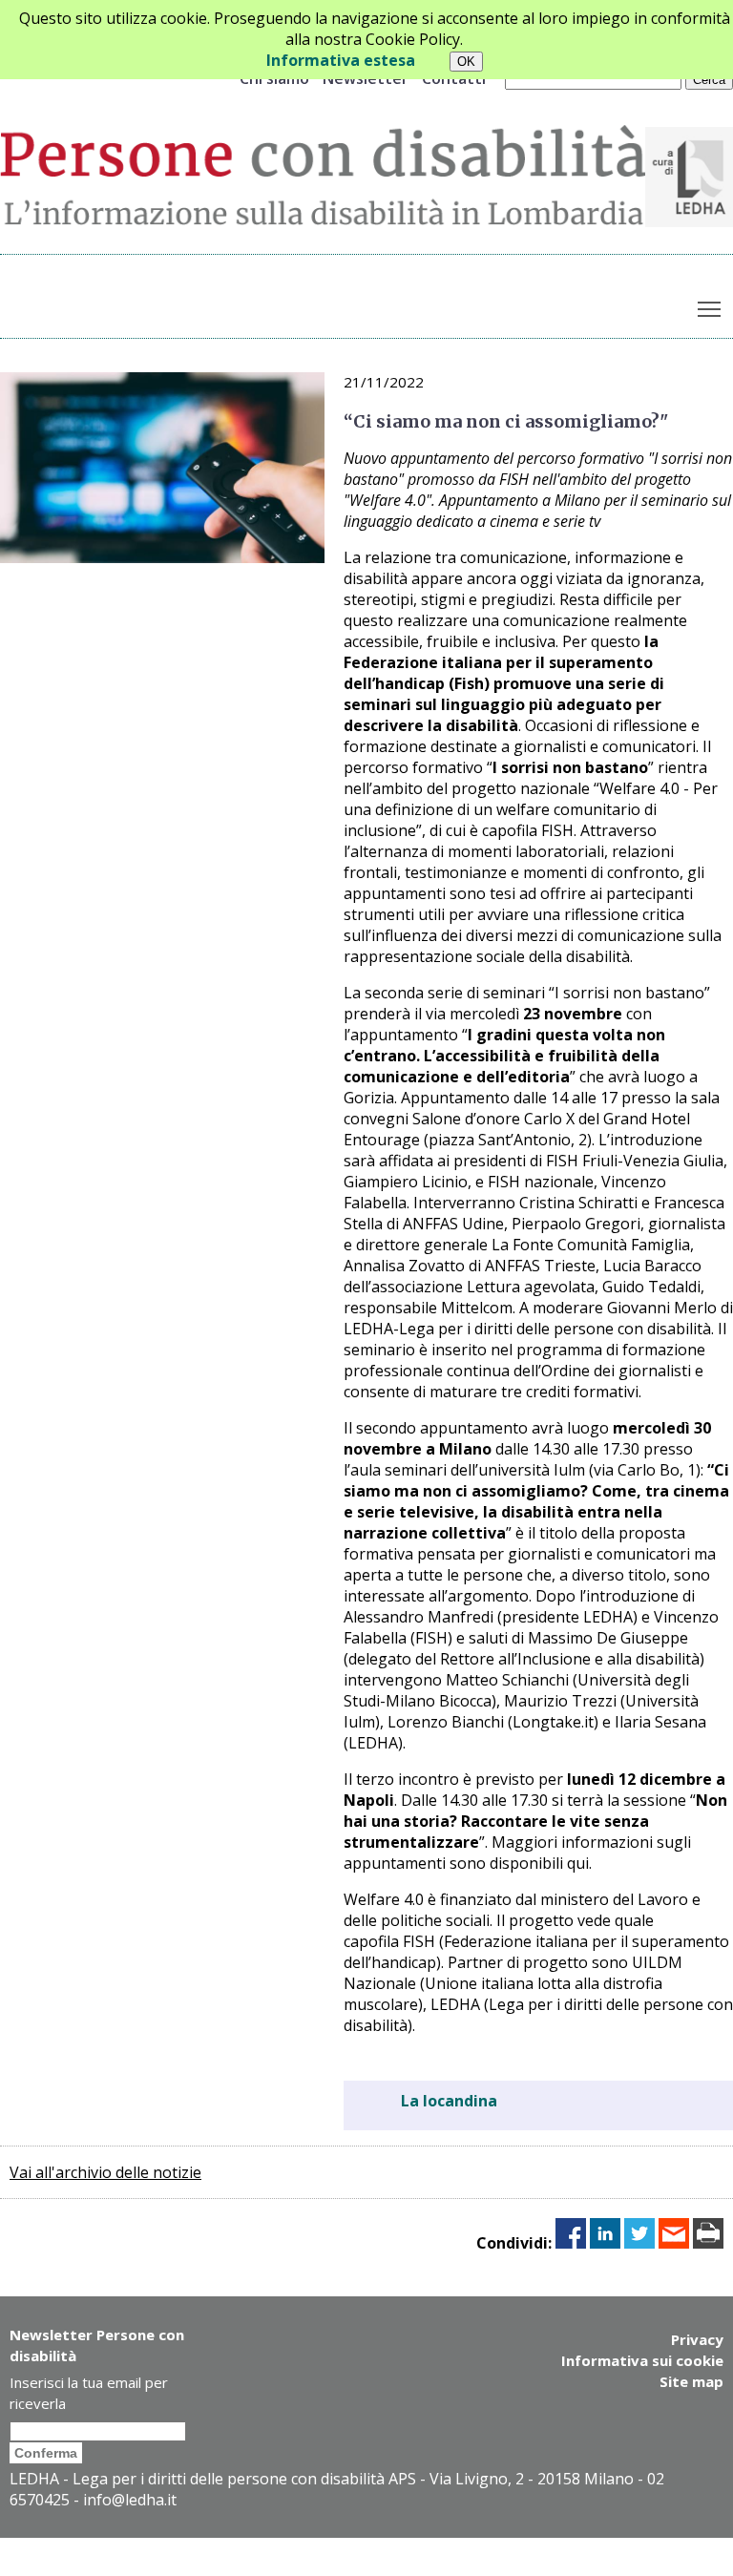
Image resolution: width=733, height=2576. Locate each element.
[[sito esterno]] (689, 221)
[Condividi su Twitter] (639, 2243)
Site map (691, 2381)
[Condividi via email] (674, 2243)
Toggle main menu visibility (710, 308)
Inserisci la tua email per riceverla (89, 2393)
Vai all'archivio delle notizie (105, 2172)
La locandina (449, 2101)
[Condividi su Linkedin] (605, 2243)
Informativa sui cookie (642, 2360)
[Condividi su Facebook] (571, 2243)
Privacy (697, 2339)
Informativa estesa (341, 60)
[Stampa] (708, 2243)
